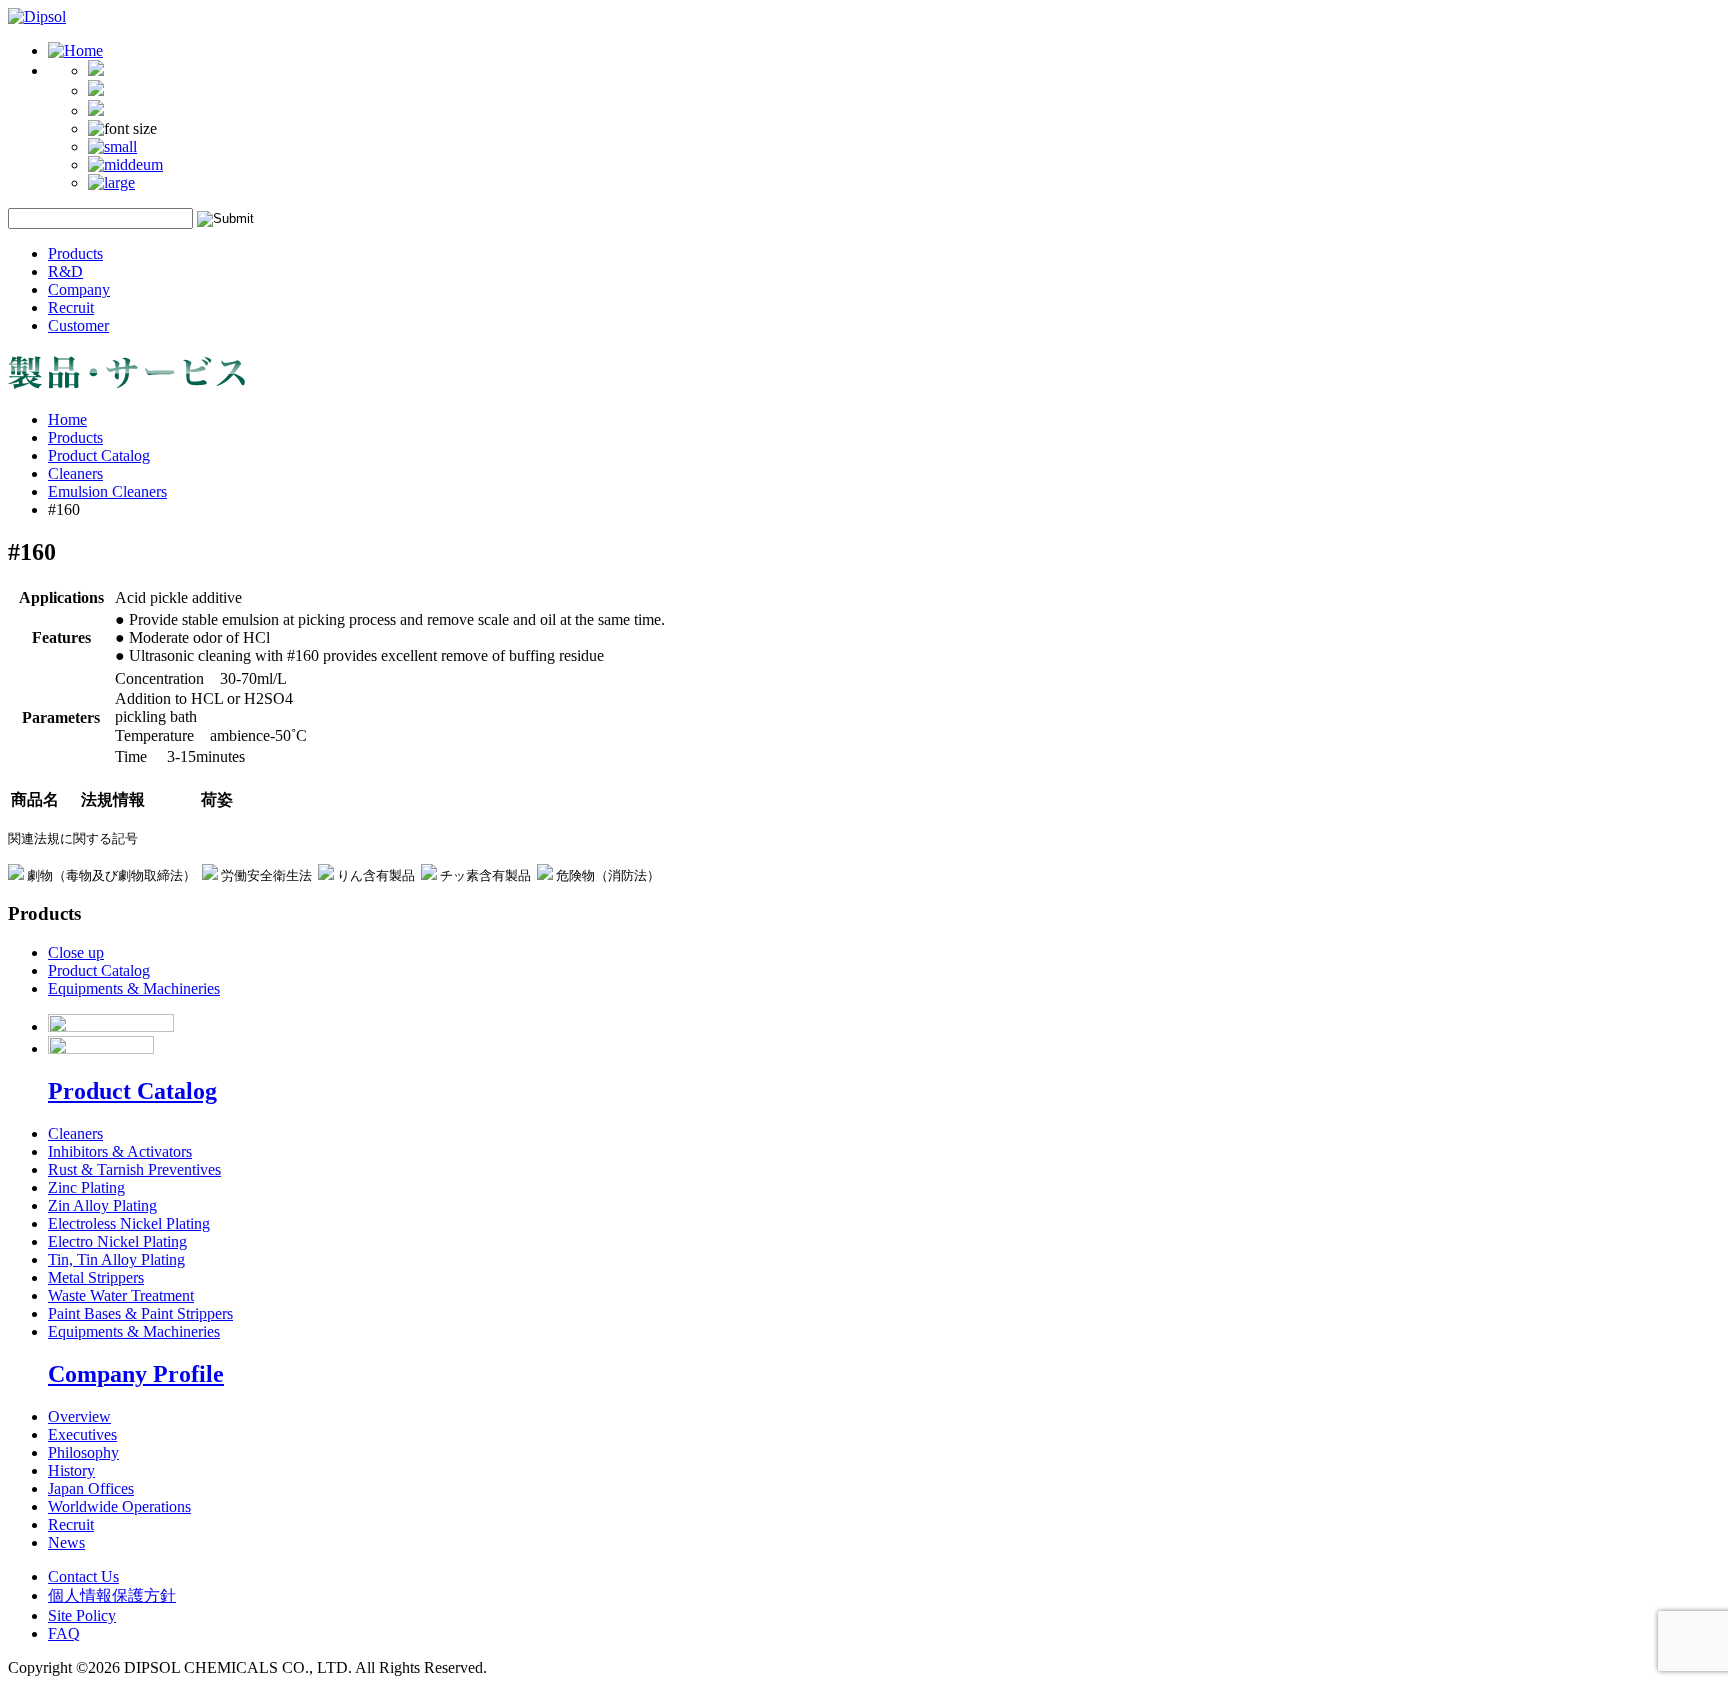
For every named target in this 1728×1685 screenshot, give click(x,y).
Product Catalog (99, 455)
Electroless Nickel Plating (129, 1223)
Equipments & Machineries (134, 988)
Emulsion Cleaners (107, 491)
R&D (65, 271)
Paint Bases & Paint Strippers (140, 1313)
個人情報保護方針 (112, 1595)
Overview (79, 1416)
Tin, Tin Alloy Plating (116, 1259)
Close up (76, 952)
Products (75, 253)
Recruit (71, 307)
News (66, 1542)
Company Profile (136, 1374)
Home (67, 419)
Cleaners (75, 473)
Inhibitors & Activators (120, 1151)
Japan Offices (91, 1488)
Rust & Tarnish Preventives (134, 1169)
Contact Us (83, 1576)
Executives (82, 1434)
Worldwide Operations (119, 1506)
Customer (78, 325)
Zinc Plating (86, 1187)
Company (79, 289)
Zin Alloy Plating (102, 1205)
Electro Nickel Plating (117, 1241)
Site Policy (82, 1615)
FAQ (64, 1633)
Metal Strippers (96, 1277)
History (71, 1470)
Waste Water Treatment (121, 1295)
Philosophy (83, 1452)
